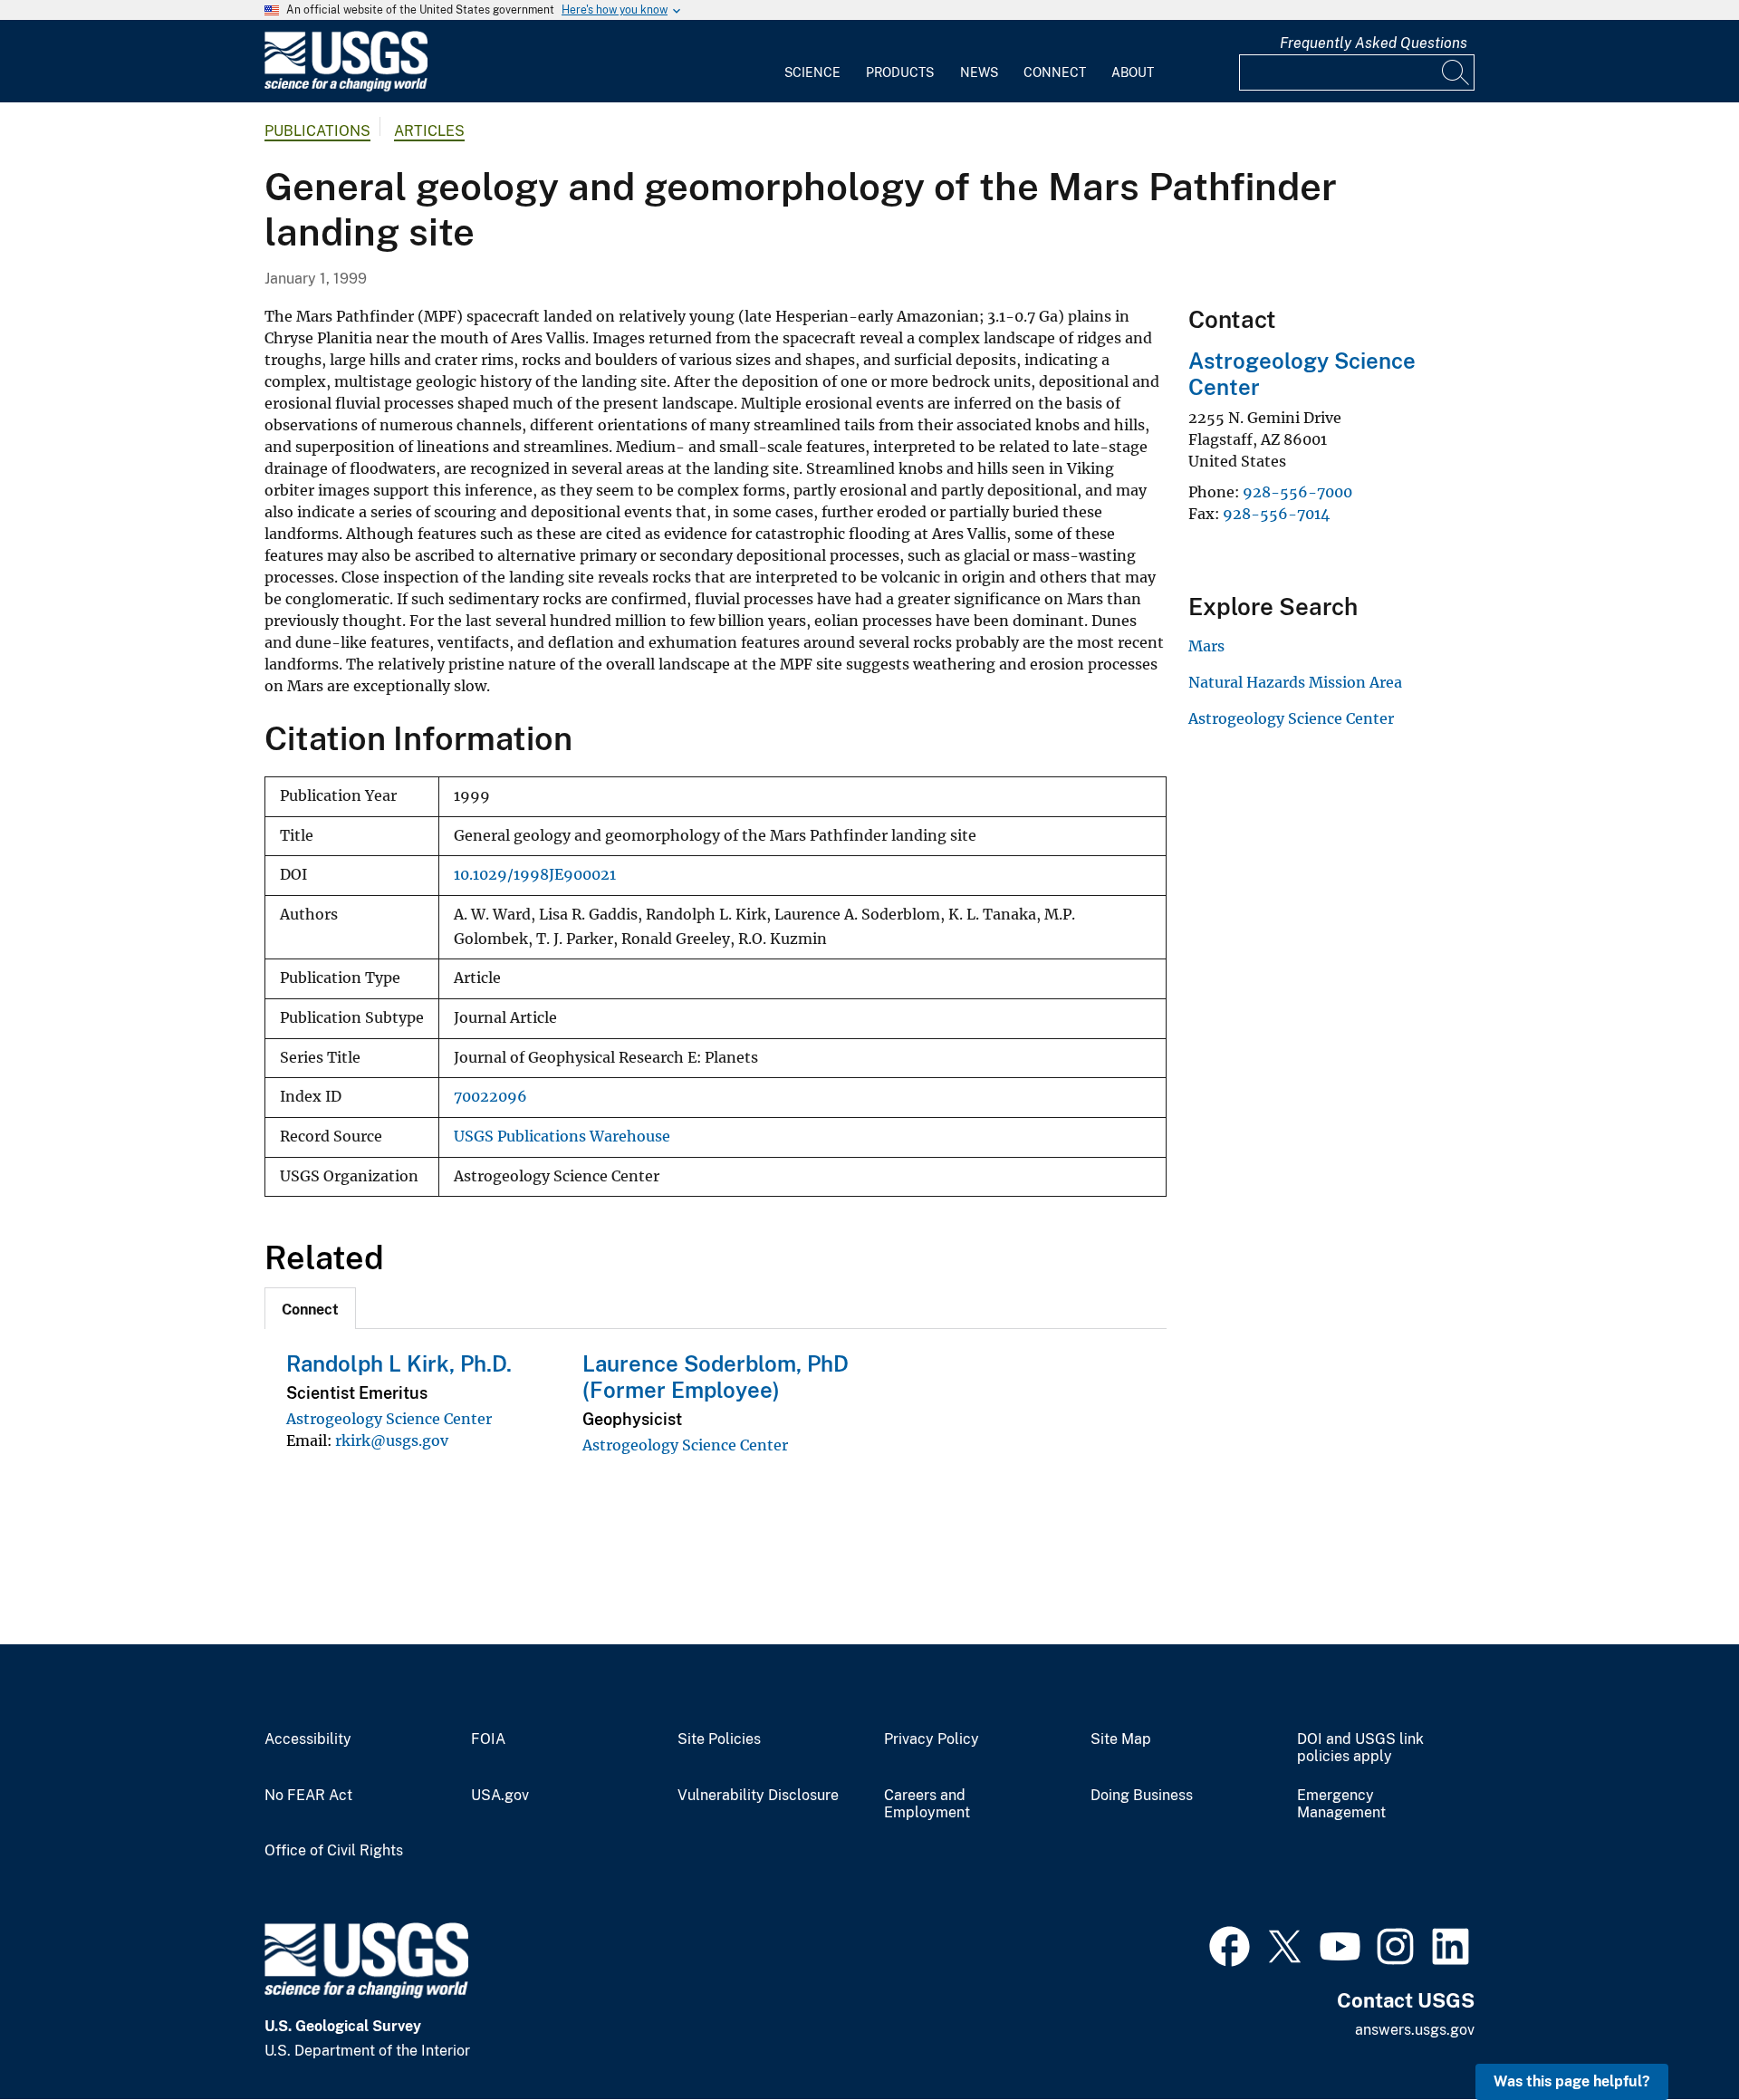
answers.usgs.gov (1415, 2030)
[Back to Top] (1673, 2034)
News (979, 72)
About (1133, 72)
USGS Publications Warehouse (562, 1137)
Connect (1055, 72)
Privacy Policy (932, 1739)
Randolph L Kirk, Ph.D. (399, 1363)
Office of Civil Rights (334, 1851)
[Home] (346, 87)
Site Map (1121, 1739)
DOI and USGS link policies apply (1360, 1748)
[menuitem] (812, 62)
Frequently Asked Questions (1374, 43)
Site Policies (719, 1739)
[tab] (310, 1308)
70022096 (490, 1097)
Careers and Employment (927, 1804)
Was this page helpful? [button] (1572, 2081)
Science (812, 72)
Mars (1206, 646)
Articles (429, 131)
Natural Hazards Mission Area (1295, 682)
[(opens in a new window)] (1230, 1944)
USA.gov (500, 1796)
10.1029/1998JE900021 (535, 875)
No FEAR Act (308, 1796)
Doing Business (1142, 1796)
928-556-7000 (1297, 492)
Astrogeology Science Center (389, 1419)
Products (900, 72)
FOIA (488, 1739)
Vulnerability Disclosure (758, 1796)
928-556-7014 (1276, 514)
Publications (317, 131)
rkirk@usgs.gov (392, 1440)
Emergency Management (1341, 1804)
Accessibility (308, 1739)
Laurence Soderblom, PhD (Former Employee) (716, 1377)
